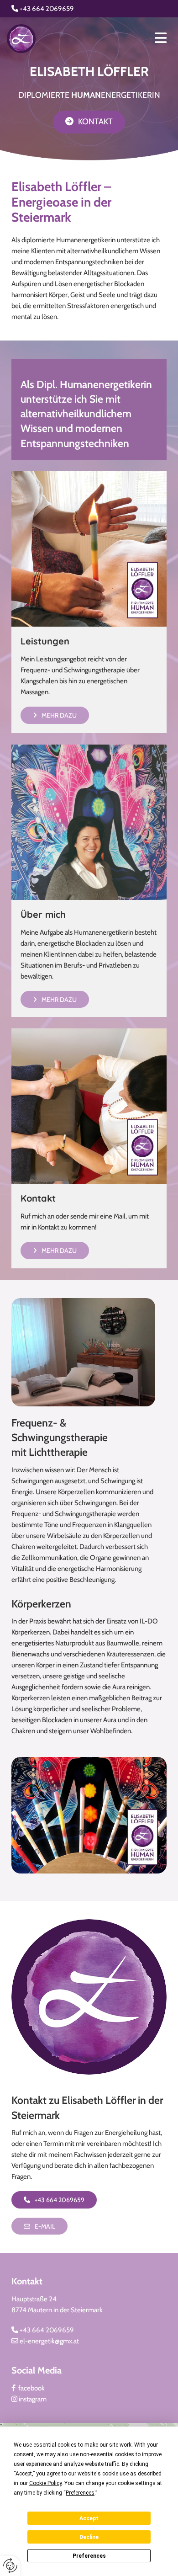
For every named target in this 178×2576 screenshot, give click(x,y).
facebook (28, 2388)
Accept (89, 2518)
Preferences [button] (80, 2493)
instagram (29, 2399)
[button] (89, 122)
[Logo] (55, 39)
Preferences (89, 2556)
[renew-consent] (10, 2566)
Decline (89, 2537)
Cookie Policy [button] (45, 2483)
